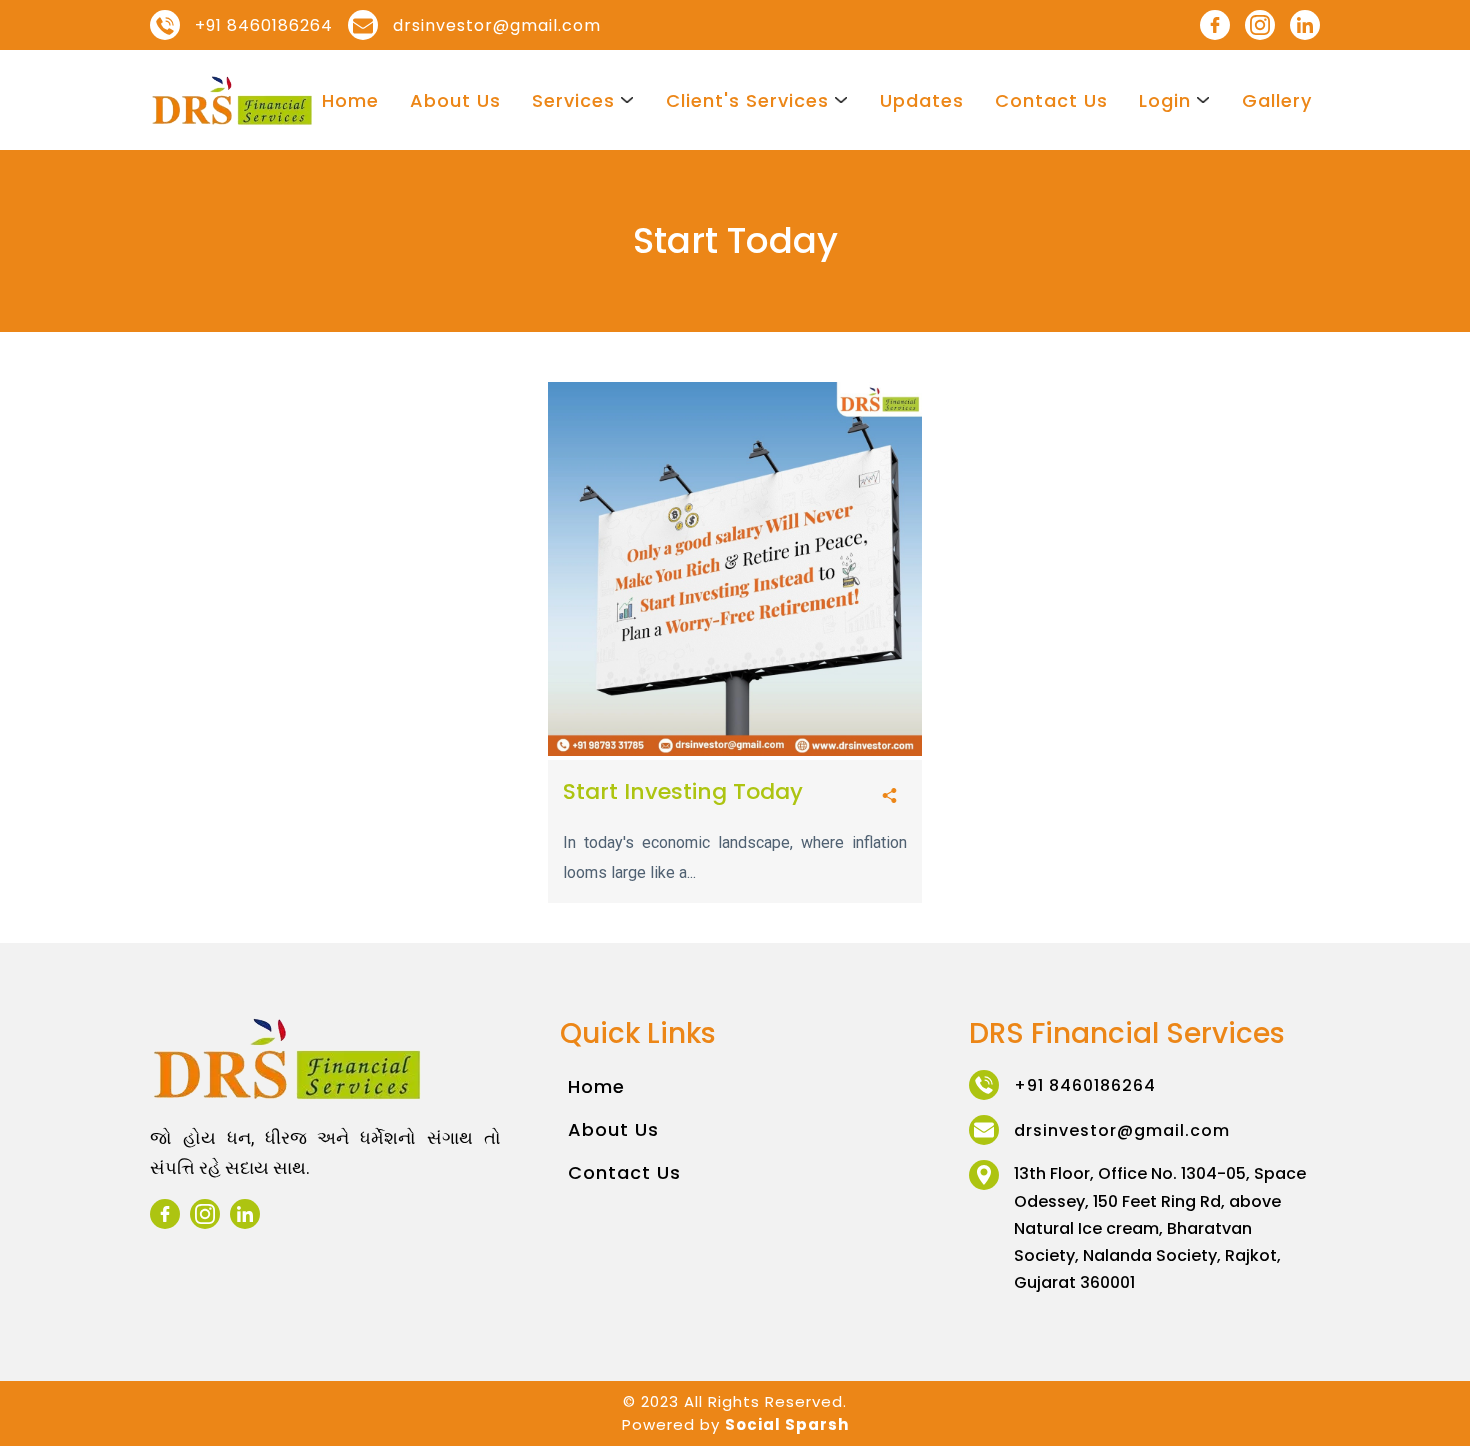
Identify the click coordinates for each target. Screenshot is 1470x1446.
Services (573, 100)
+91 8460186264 (264, 25)
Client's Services (747, 100)
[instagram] (1260, 25)
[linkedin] (1305, 25)
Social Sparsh (787, 1424)
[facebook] (1215, 25)
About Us (455, 100)
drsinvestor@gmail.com (497, 25)
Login (1165, 100)
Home (350, 100)
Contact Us (1051, 100)
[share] (889, 796)
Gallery (1277, 100)
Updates (922, 100)
